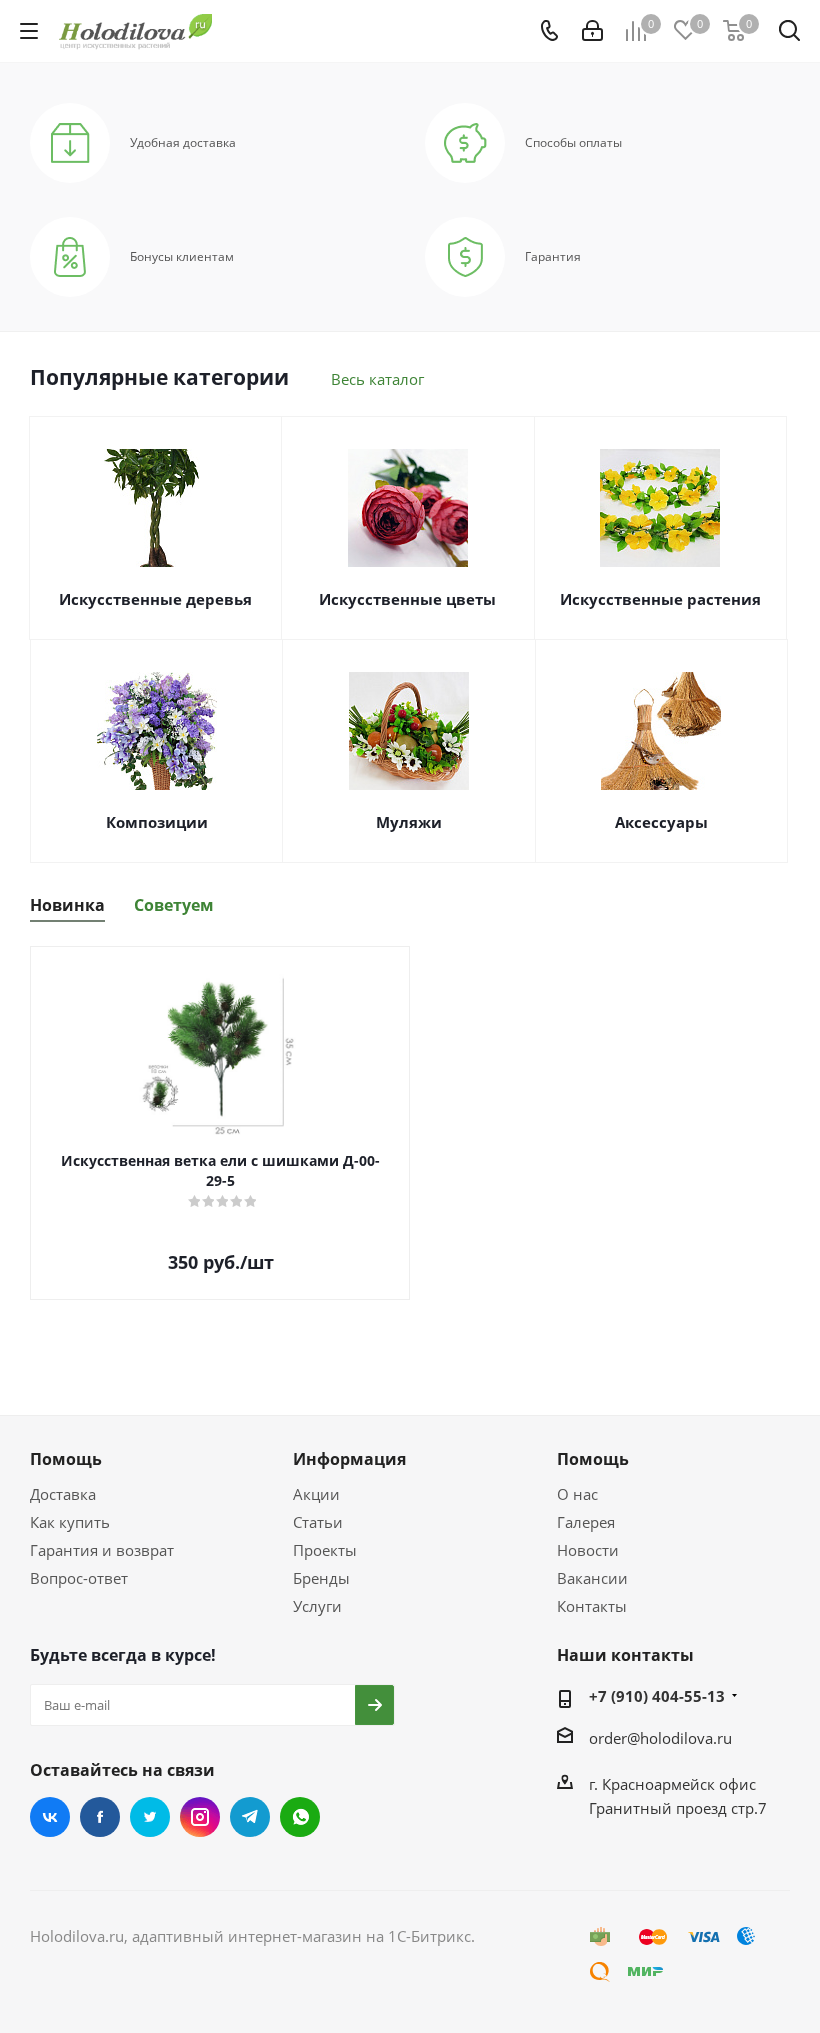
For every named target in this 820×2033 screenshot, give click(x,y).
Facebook (100, 1817)
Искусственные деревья (155, 599)
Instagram (200, 1817)
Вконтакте (50, 1817)
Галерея (586, 1522)
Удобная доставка (183, 143)
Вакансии (592, 1578)
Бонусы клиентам (182, 257)
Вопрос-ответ (79, 1578)
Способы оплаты (573, 143)
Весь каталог (377, 379)
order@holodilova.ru (660, 1738)
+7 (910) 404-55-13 (657, 1696)
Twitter (150, 1817)
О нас (577, 1494)
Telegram (250, 1817)
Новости (588, 1550)
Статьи (318, 1522)
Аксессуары (661, 822)
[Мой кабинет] (592, 31)
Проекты (325, 1550)
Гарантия (553, 257)
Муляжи (409, 822)
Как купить (70, 1522)
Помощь (66, 1459)
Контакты (592, 1606)
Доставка (63, 1494)
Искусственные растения (660, 599)
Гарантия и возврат (102, 1550)
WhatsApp (300, 1817)
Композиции (157, 822)
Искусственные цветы (407, 599)
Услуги (317, 1606)
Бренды (321, 1578)
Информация (349, 1459)
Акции (316, 1494)
